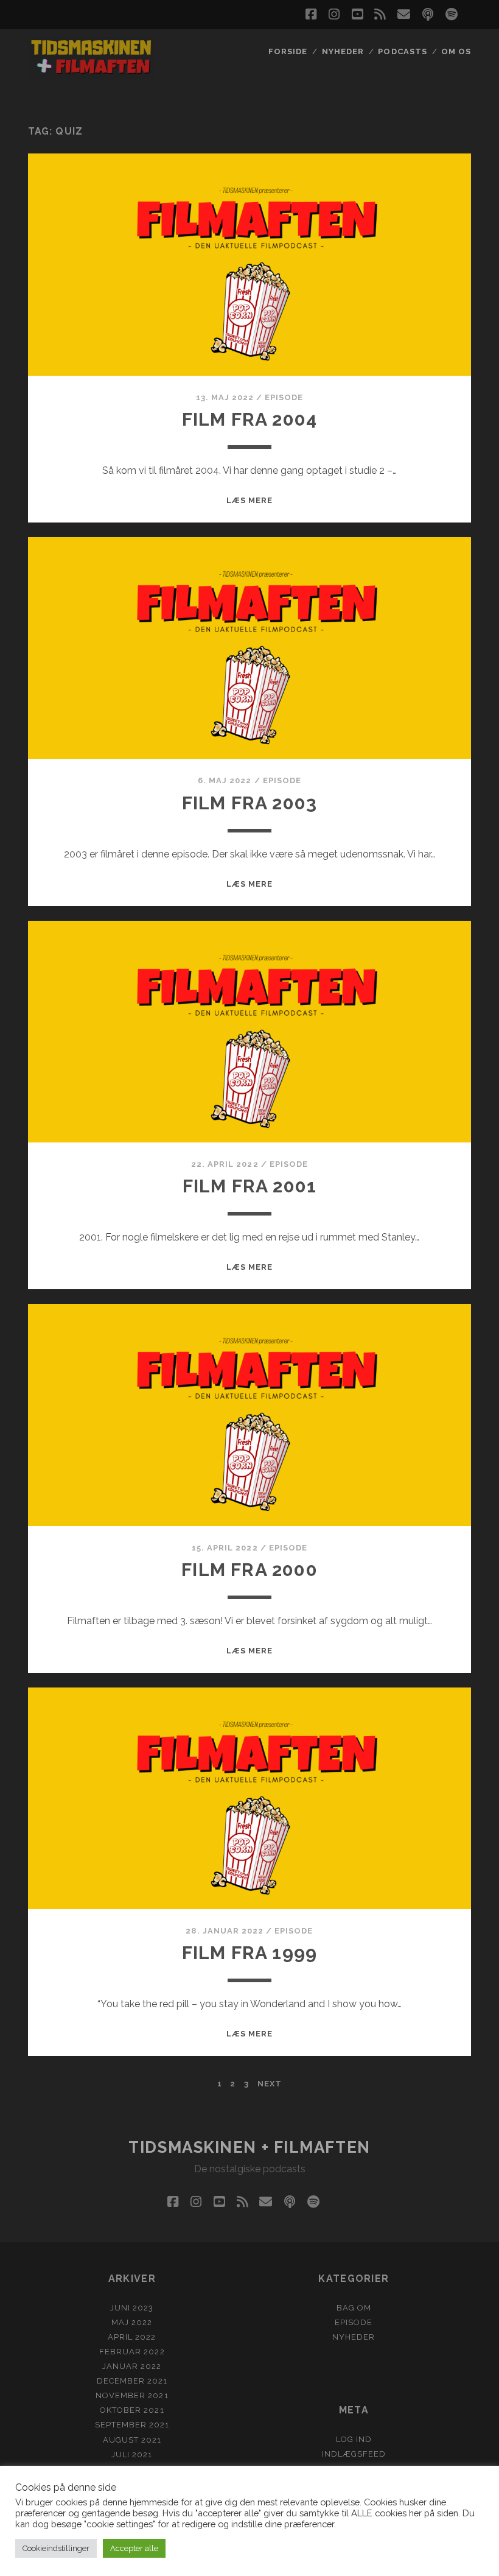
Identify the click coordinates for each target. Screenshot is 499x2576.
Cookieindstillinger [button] (56, 2548)
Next (270, 2084)
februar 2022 (132, 2352)
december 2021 (132, 2381)
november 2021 (132, 2395)
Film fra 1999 (250, 1953)
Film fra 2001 (250, 1186)
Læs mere (249, 500)
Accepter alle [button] (134, 2548)
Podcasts (402, 51)
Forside (288, 51)
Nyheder (343, 51)
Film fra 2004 (250, 419)
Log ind (354, 2439)
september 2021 (132, 2425)
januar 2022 (132, 2366)
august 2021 (132, 2440)
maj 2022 (132, 2322)
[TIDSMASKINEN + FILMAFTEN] (91, 73)
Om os (456, 51)
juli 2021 (132, 2455)
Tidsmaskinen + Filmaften (249, 2147)
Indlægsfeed (354, 2454)
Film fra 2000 (249, 1570)
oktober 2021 (132, 2410)
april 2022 (132, 2337)
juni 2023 (132, 2308)
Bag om (354, 2308)
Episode (284, 397)
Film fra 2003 (250, 803)
